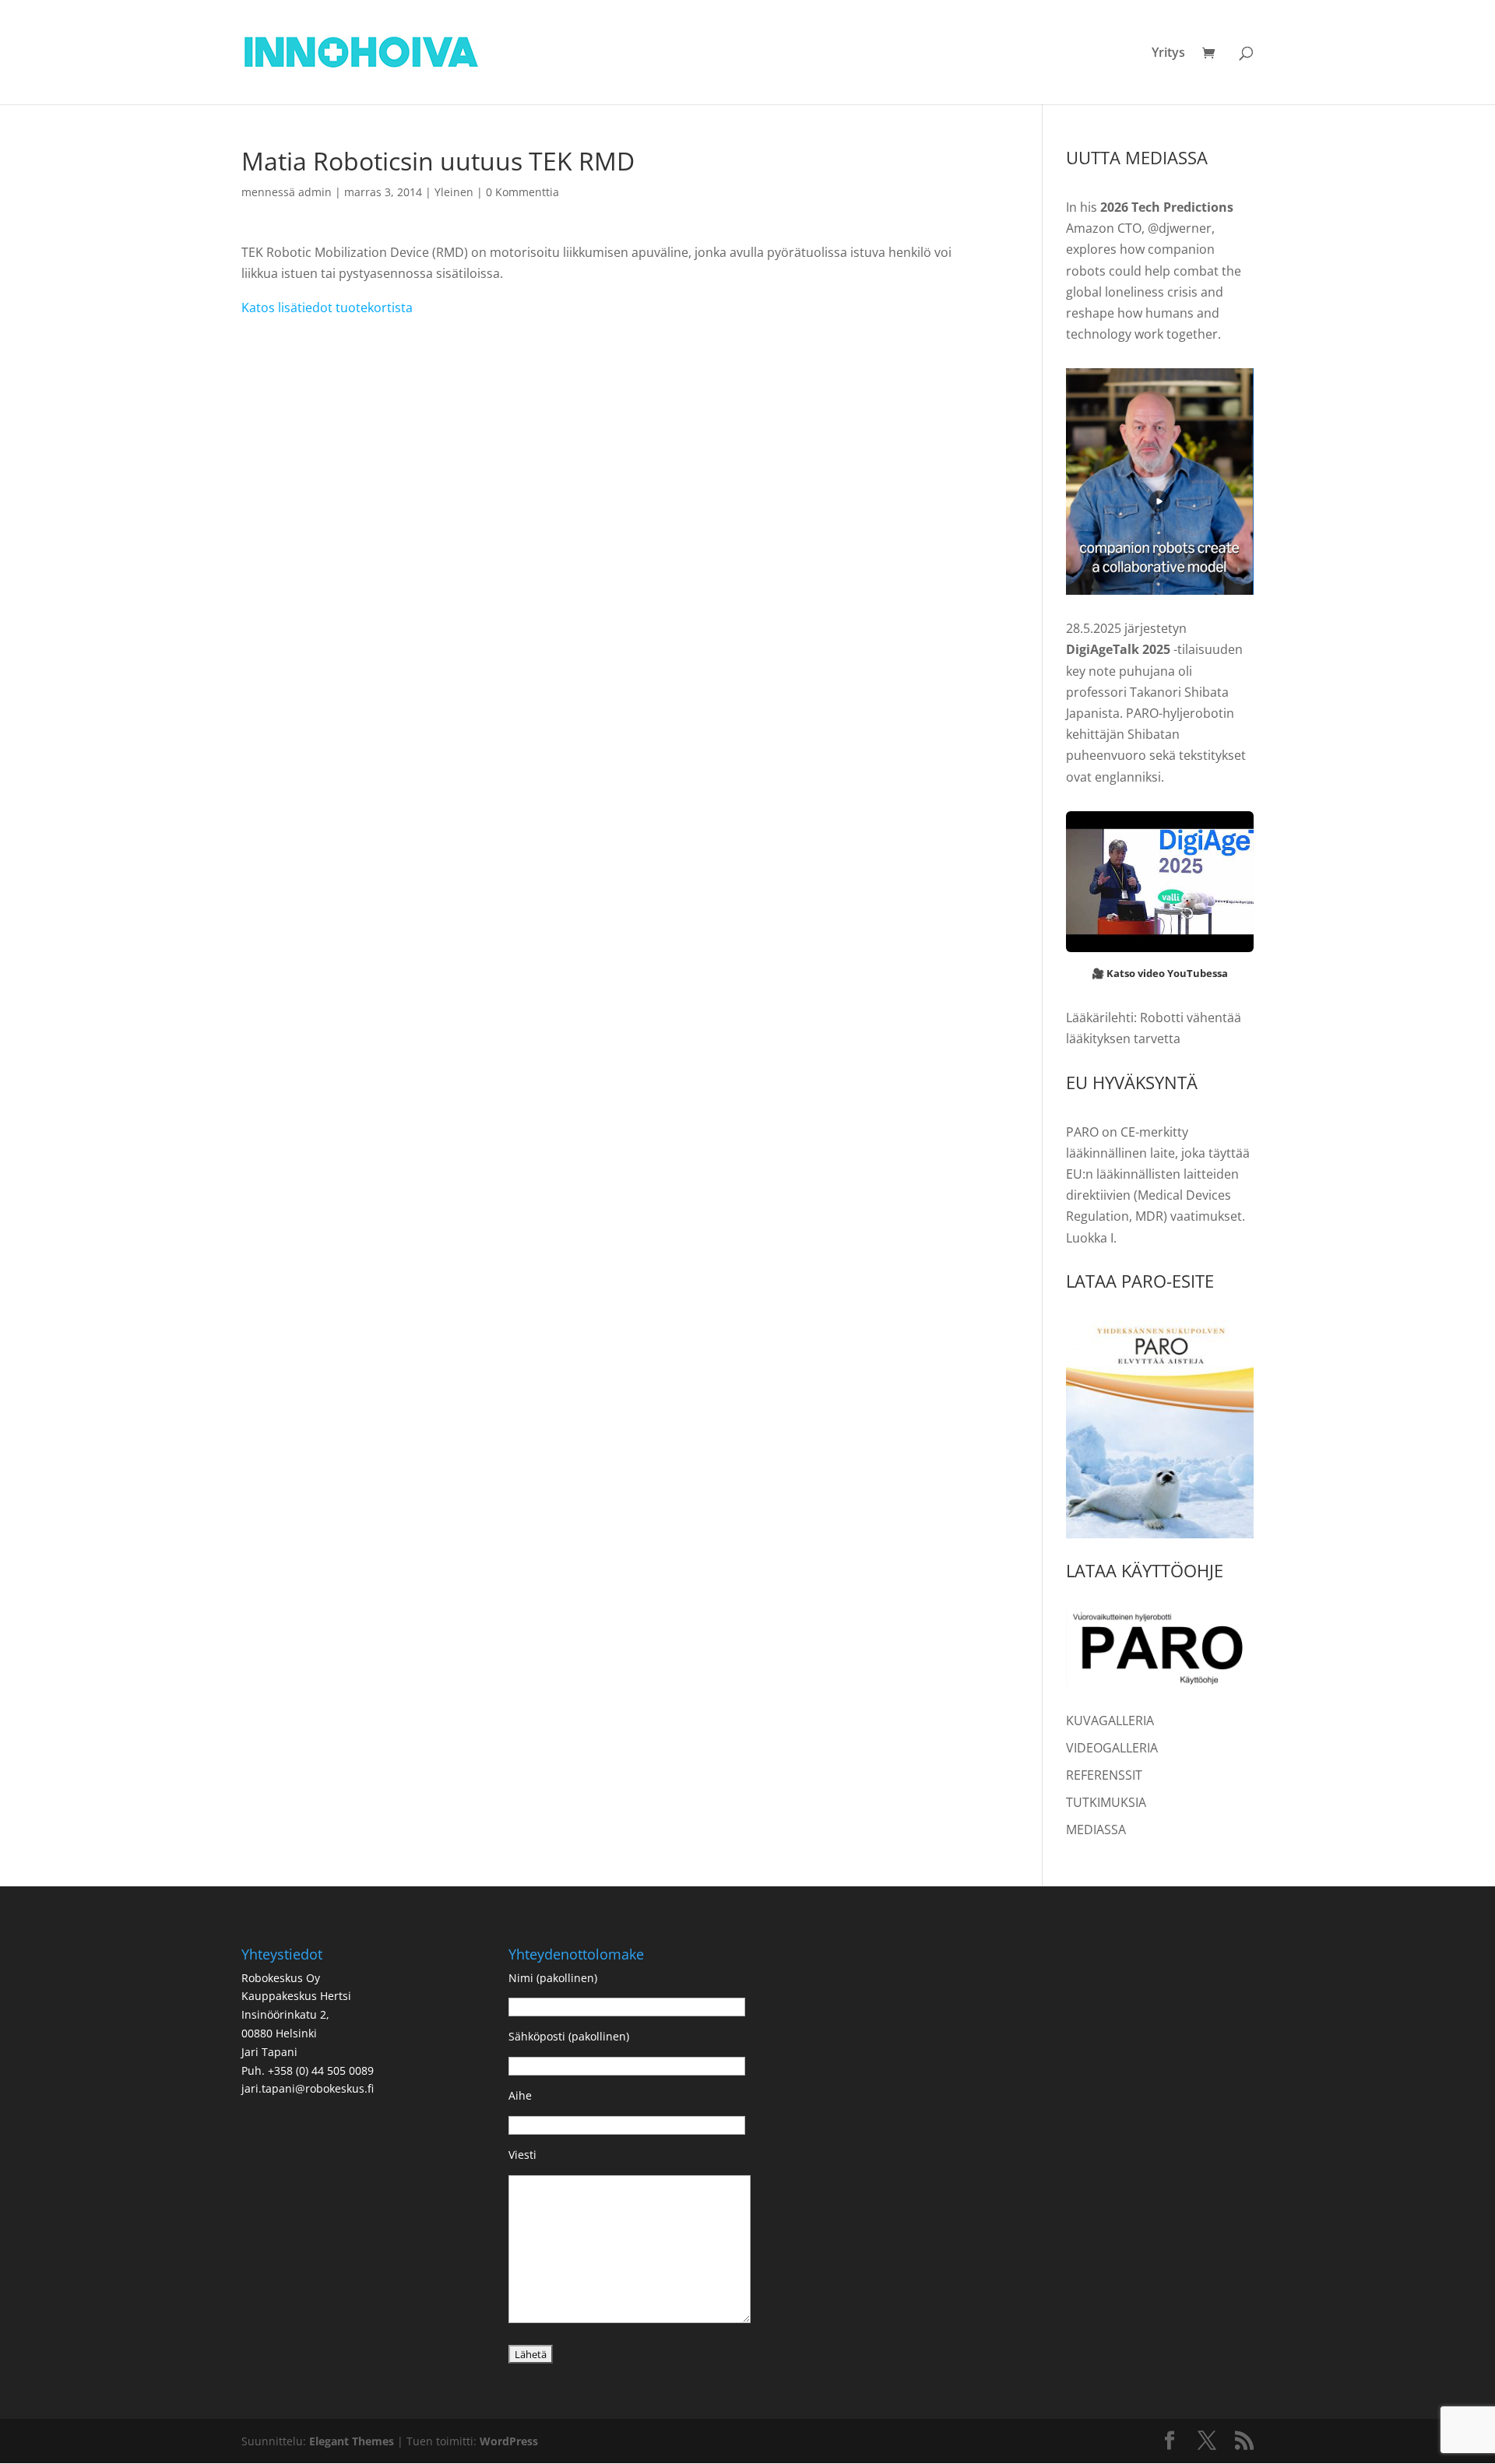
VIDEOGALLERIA (1112, 1748)
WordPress (509, 2441)
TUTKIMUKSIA (1106, 1802)
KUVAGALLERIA (1110, 1721)
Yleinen (454, 192)
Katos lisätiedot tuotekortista (327, 308)
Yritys (1168, 54)
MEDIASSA (1096, 1830)
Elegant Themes (352, 2441)
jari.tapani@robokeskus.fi (308, 2088)
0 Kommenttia (522, 192)
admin (315, 192)
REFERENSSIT (1104, 1775)
